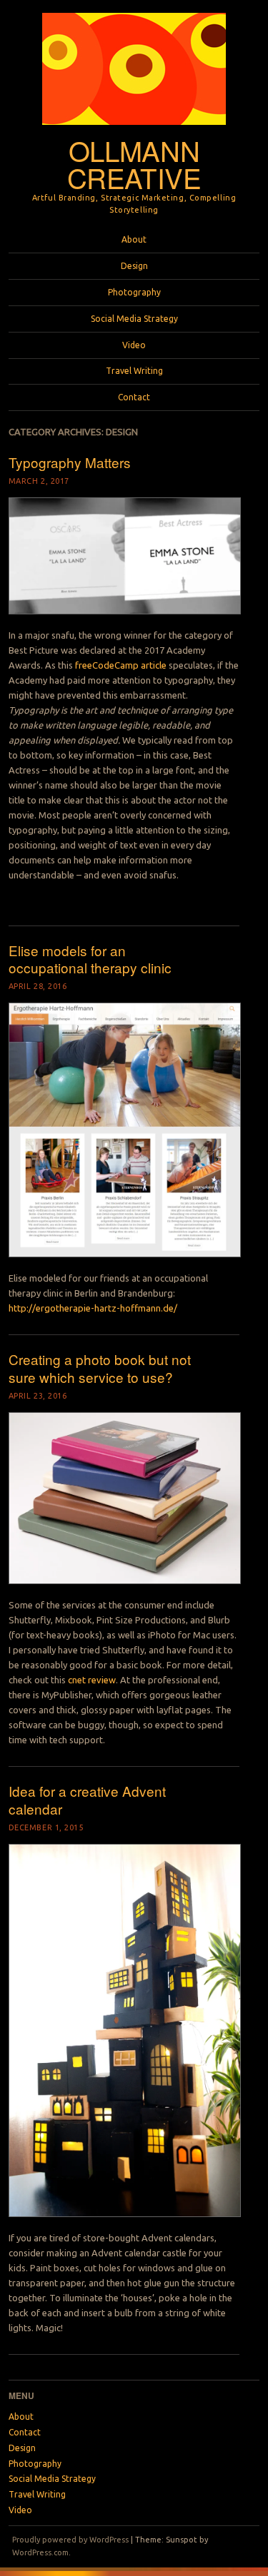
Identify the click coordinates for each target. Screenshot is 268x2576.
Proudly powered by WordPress (70, 2540)
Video (134, 345)
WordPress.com (40, 2552)
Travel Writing (134, 371)
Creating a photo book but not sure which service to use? (100, 1368)
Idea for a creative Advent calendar (87, 1800)
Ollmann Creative (134, 164)
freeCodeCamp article (121, 665)
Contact (134, 397)
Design (134, 266)
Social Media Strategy (134, 319)
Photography (134, 292)
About (134, 239)
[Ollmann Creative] (134, 129)
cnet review (92, 1680)
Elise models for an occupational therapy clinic (90, 959)
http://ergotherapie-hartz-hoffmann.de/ (93, 1308)
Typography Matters (70, 462)
